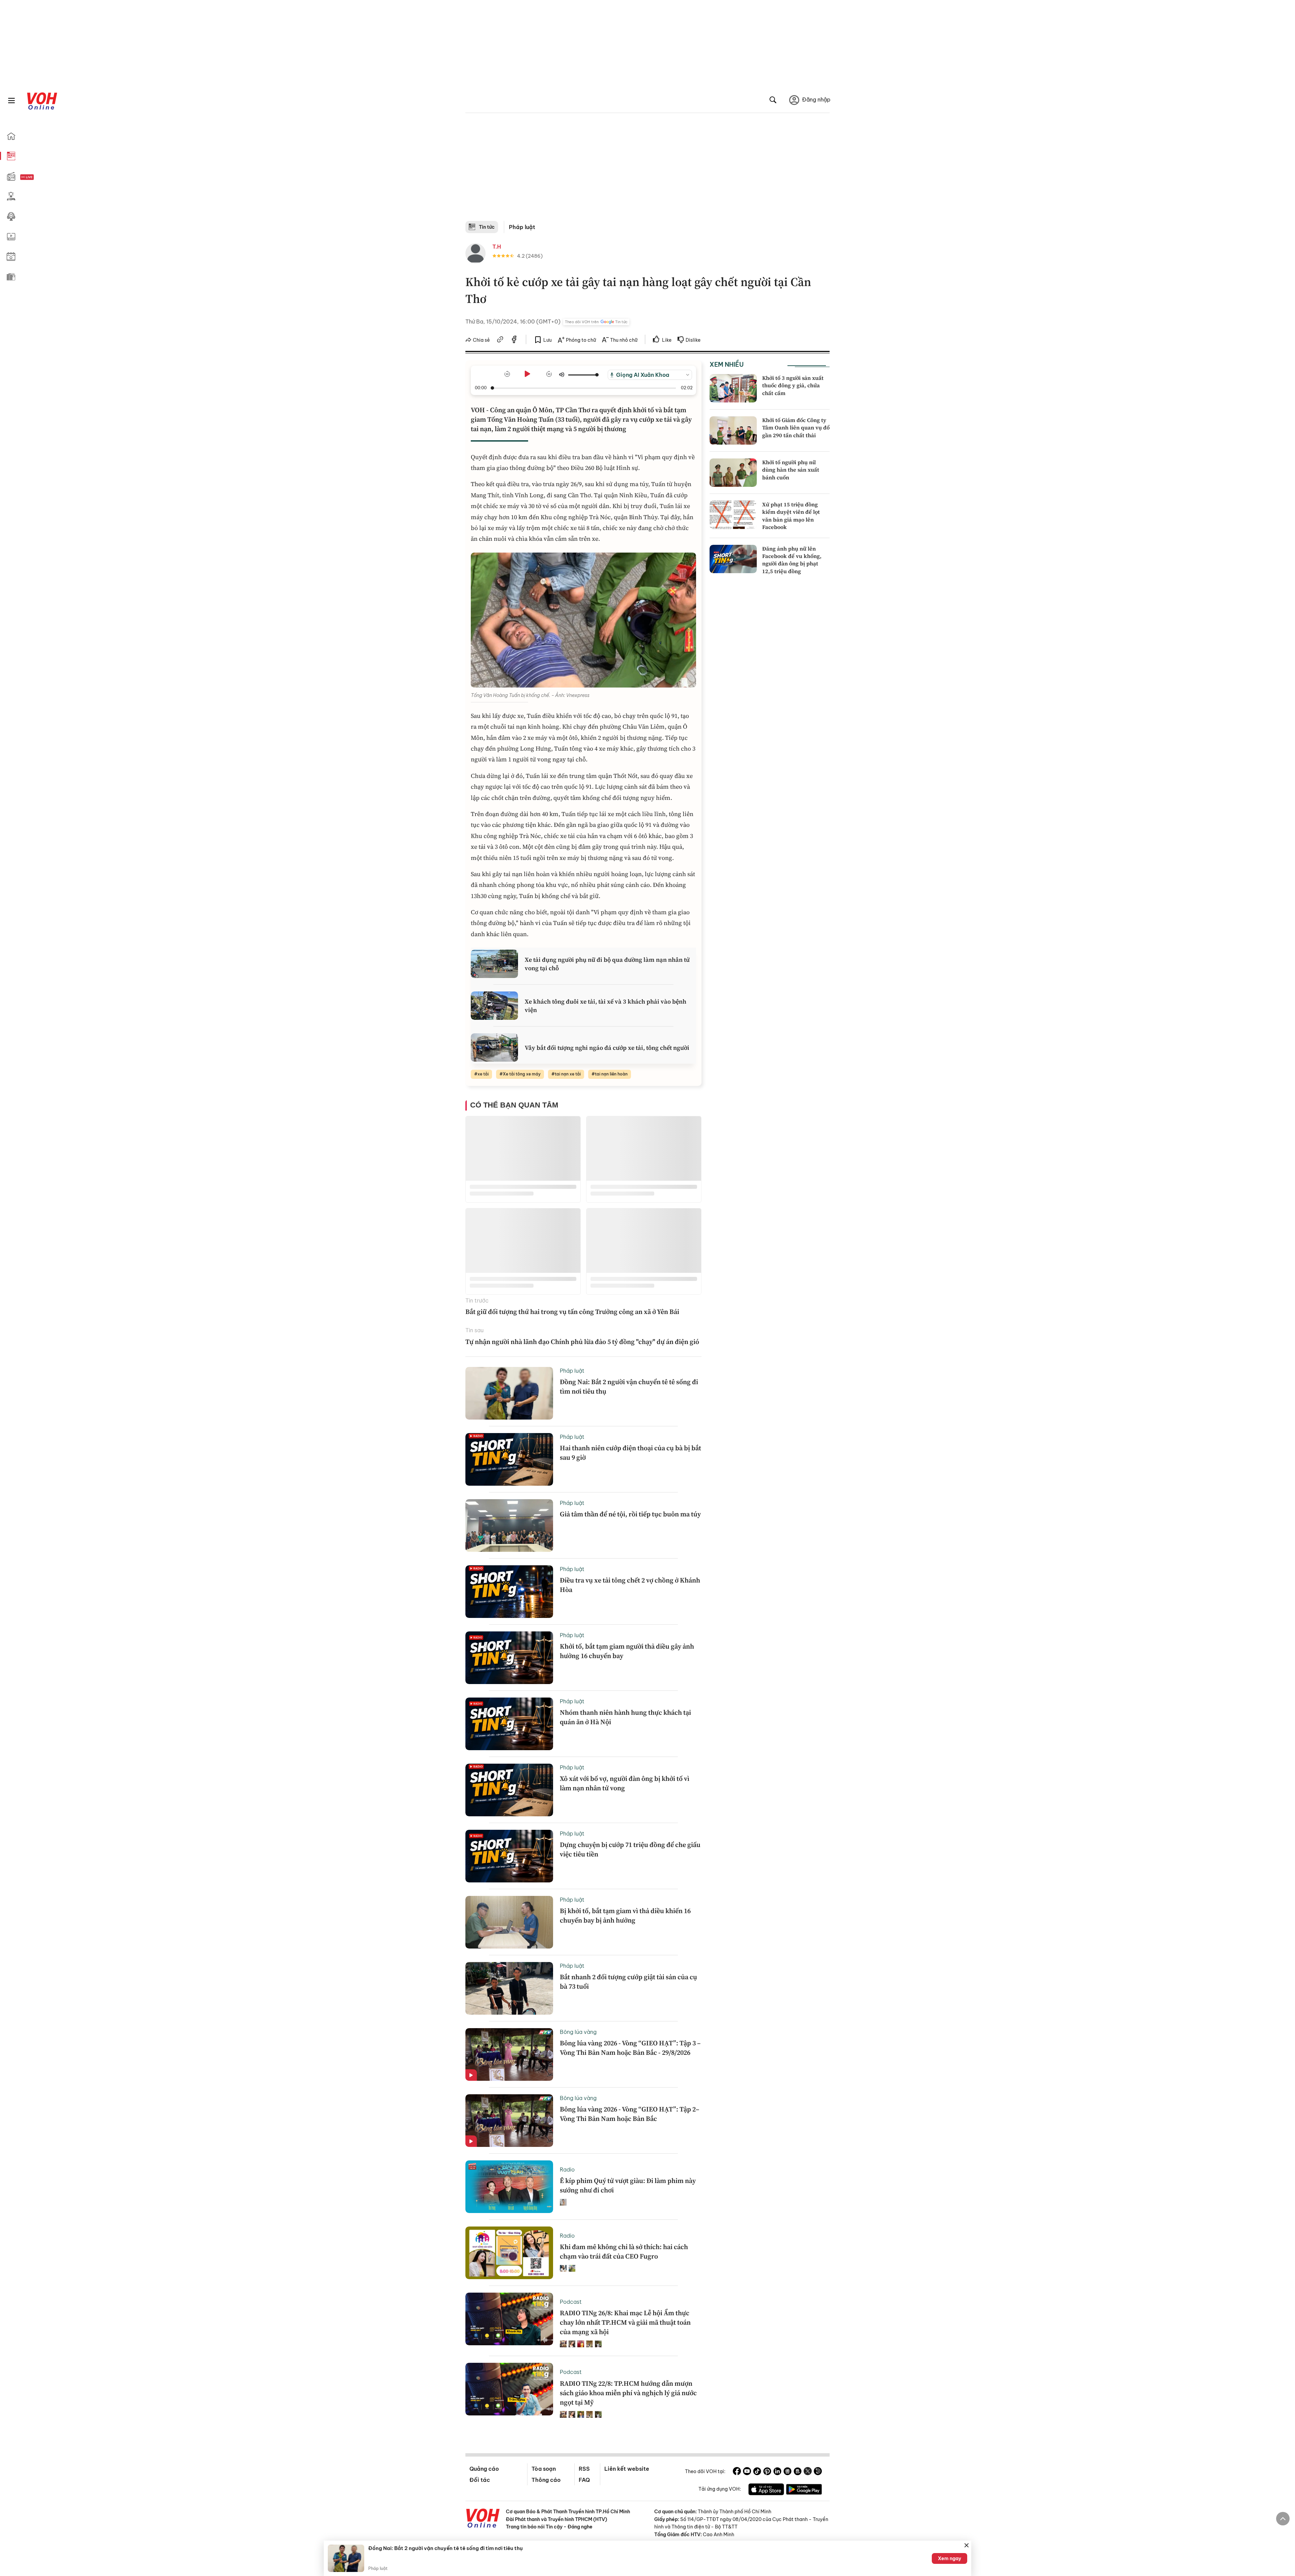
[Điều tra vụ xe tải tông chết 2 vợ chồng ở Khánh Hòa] (509, 1592)
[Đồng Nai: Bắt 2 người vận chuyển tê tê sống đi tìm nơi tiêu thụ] (509, 1393)
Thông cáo (546, 2480)
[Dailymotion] (818, 2472)
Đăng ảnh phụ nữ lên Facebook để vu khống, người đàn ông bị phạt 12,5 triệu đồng (792, 560)
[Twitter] (808, 2472)
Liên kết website (627, 2469)
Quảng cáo (484, 2469)
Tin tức (487, 227)
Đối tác (480, 2480)
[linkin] (777, 2472)
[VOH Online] (483, 2519)
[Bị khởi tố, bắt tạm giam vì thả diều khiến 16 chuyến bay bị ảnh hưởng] (509, 1922)
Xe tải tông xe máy (522, 1074)
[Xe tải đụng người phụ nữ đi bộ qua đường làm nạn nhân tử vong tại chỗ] (494, 964)
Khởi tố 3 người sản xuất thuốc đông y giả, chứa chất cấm (793, 385)
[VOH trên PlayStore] (804, 2490)
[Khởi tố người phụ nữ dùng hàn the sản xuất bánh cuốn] (733, 473)
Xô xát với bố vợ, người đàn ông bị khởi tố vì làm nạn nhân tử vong (625, 1783)
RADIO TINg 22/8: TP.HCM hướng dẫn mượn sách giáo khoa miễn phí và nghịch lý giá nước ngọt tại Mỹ (628, 2393)
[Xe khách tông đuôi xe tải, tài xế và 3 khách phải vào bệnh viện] (494, 1006)
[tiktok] (757, 2472)
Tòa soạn (544, 2469)
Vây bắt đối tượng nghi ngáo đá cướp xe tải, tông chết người (607, 1048)
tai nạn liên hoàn (611, 1074)
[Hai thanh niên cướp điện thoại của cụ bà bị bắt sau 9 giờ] (509, 1459)
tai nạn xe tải (568, 1074)
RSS (584, 2469)
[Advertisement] (647, 170)
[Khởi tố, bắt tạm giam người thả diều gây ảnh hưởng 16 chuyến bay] (509, 1658)
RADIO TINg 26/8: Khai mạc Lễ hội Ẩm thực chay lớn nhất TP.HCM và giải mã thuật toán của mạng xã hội (625, 2322)
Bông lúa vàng (578, 2032)
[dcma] (798, 2472)
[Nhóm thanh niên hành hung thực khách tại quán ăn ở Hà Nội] (509, 1724)
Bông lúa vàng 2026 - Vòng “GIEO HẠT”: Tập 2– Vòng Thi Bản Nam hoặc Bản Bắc (630, 2114)
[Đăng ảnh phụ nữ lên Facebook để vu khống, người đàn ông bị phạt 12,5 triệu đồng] (733, 559)
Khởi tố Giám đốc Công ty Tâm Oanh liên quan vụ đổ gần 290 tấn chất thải (796, 428)
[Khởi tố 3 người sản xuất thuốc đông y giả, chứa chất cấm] (733, 388)
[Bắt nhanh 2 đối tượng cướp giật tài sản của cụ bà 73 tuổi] (509, 1988)
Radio (567, 2169)
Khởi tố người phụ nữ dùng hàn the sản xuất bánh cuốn (791, 470)
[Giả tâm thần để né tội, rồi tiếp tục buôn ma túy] (509, 1525)
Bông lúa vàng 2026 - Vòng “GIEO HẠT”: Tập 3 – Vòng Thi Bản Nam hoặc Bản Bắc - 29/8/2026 (630, 2048)
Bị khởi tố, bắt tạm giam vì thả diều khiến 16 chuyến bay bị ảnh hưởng (625, 1915)
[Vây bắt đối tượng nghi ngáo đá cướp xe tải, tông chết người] (494, 1047)
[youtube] (747, 2472)
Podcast (571, 2302)
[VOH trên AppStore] (766, 2490)
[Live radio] (39, 177)
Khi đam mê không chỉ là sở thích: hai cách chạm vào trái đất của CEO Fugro (624, 2251)
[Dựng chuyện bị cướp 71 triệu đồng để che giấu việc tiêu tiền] (509, 1856)
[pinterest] (767, 2472)
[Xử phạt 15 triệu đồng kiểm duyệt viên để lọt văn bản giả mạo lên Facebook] (733, 515)
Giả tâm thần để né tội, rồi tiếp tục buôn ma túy (630, 1514)
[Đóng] (967, 2545)
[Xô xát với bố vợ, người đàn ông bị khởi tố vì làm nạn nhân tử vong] (509, 1790)
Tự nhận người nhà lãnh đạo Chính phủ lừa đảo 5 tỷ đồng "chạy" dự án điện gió (582, 1342)
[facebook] (514, 340)
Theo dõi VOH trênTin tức (596, 322)
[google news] (787, 2472)
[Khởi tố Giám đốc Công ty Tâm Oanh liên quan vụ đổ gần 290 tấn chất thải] (733, 430)
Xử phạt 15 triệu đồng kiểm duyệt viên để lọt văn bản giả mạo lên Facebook (791, 516)
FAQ (584, 2480)
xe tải (483, 1074)
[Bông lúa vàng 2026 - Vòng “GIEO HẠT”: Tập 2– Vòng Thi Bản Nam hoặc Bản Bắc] (509, 2121)
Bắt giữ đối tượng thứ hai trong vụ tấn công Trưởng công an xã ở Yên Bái (572, 1312)
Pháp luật (522, 227)
